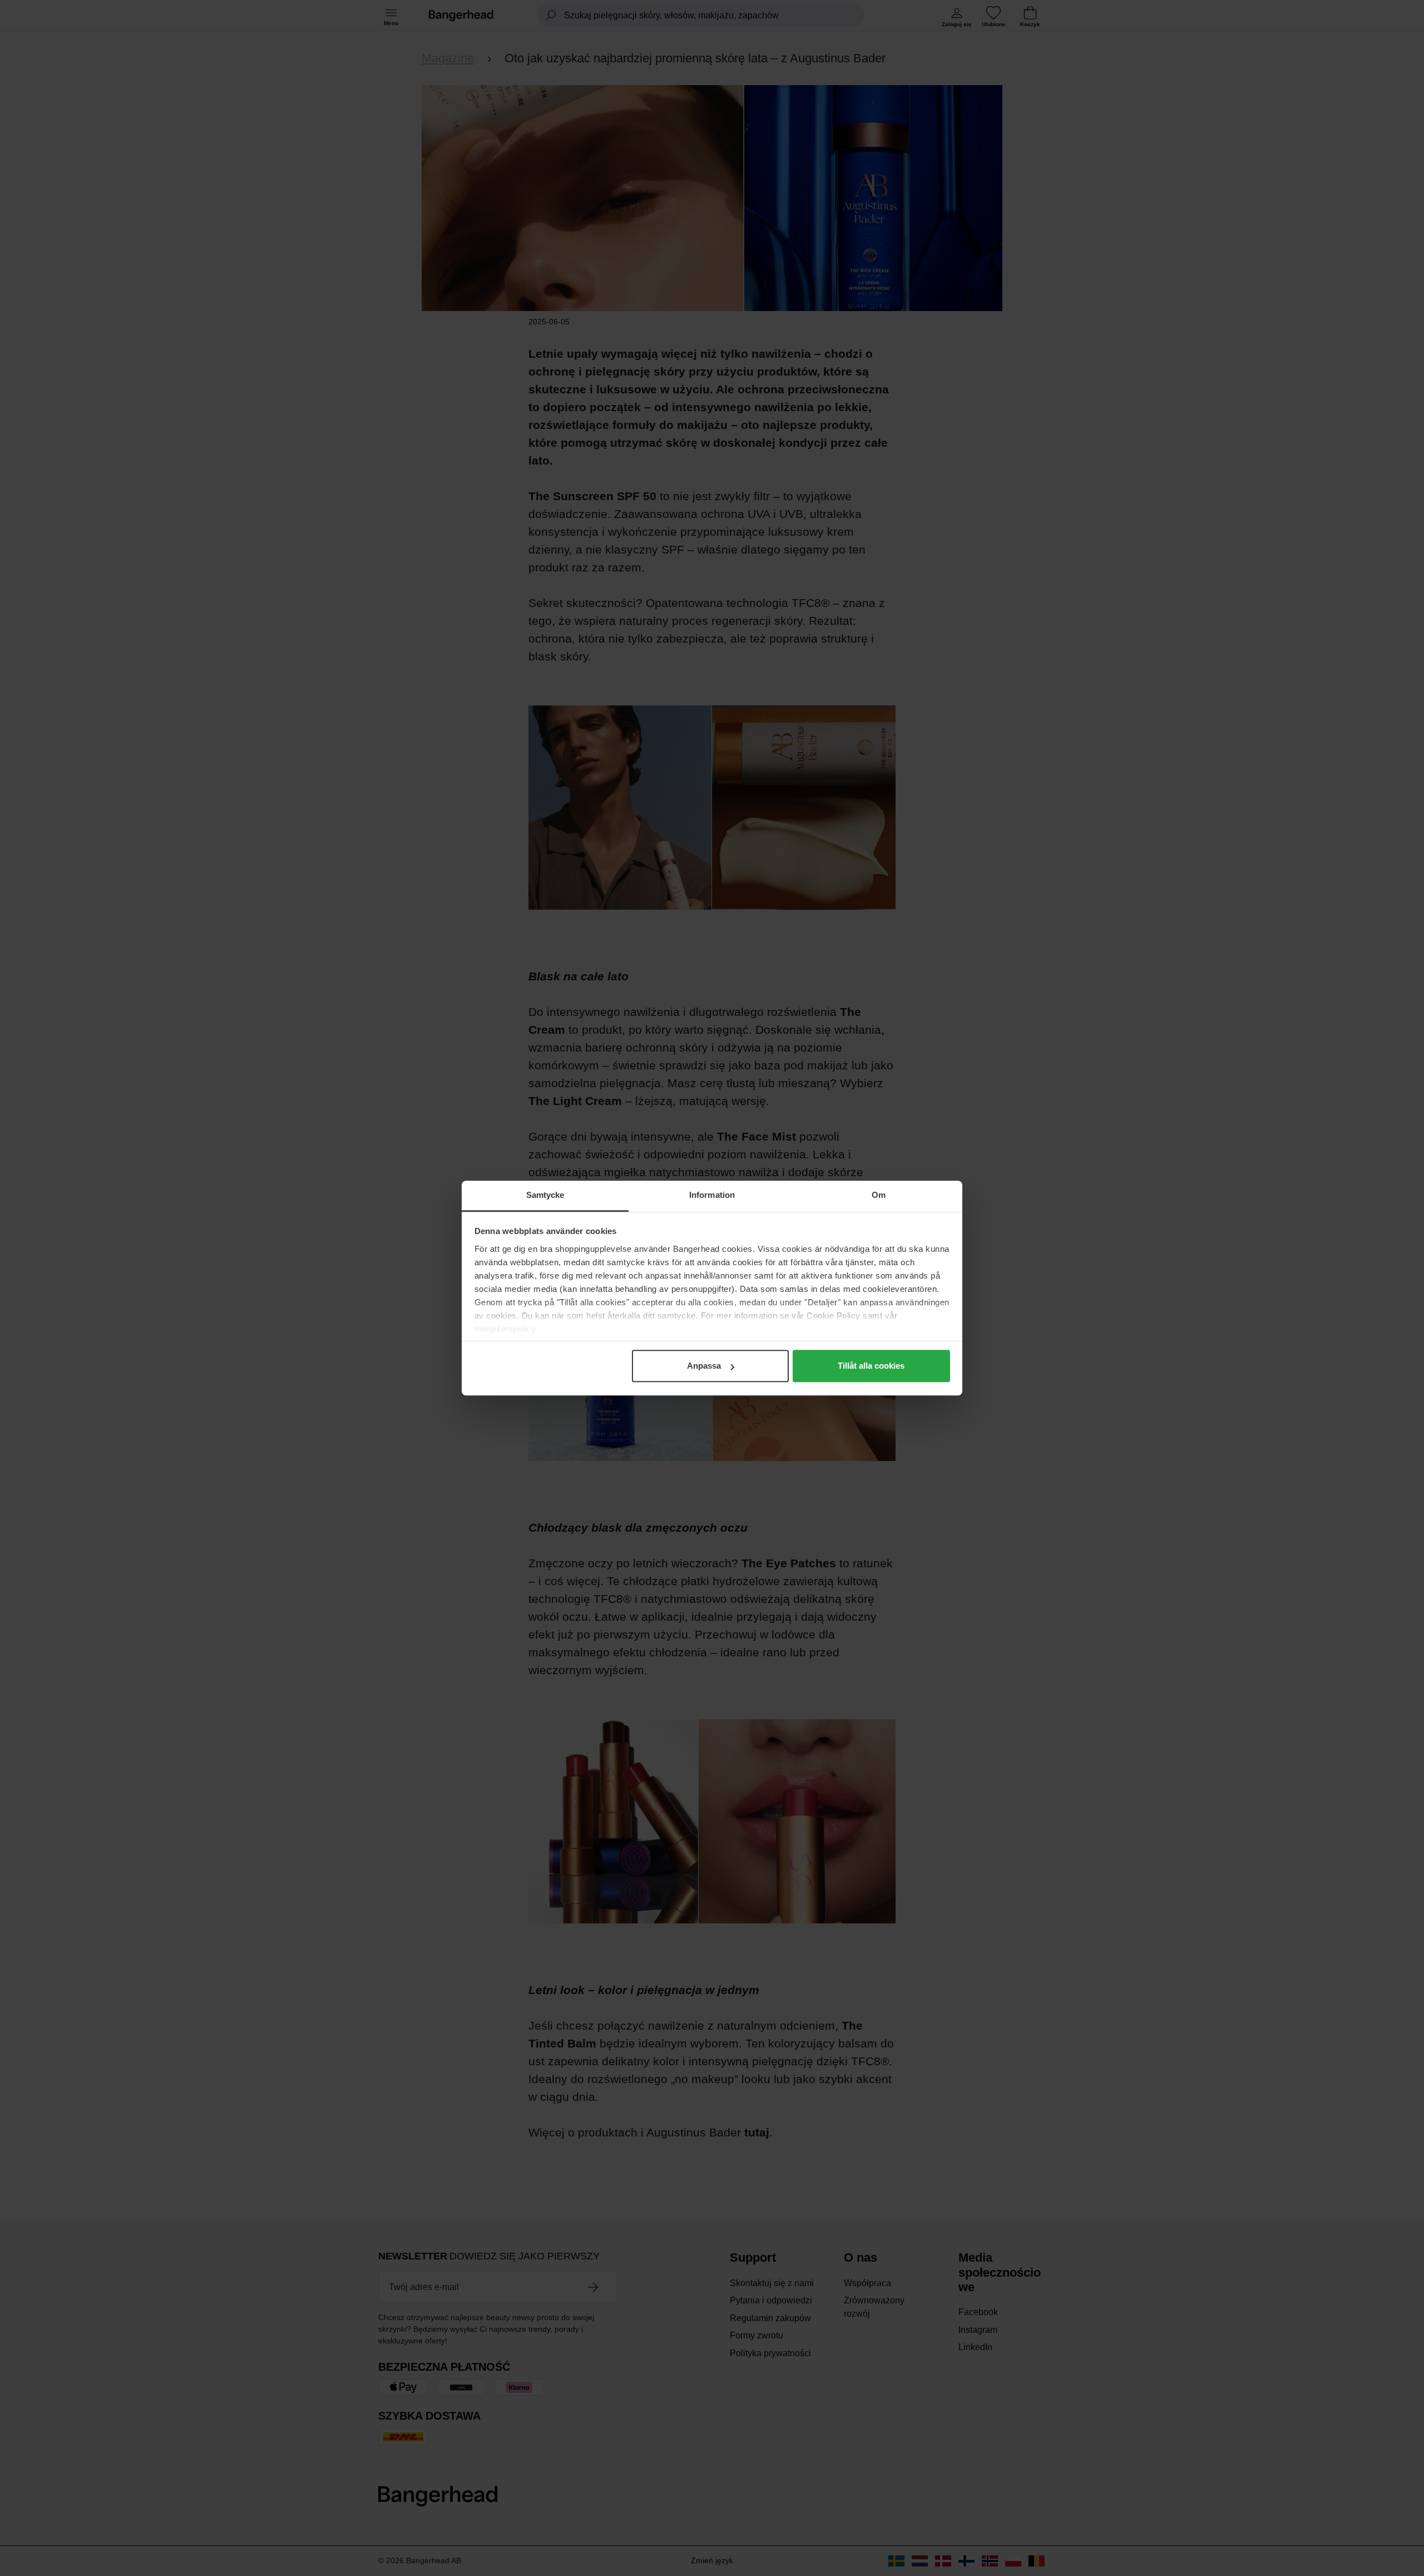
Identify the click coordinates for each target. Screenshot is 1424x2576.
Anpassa (704, 1366)
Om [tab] (879, 1195)
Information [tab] (712, 1195)
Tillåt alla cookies (871, 1366)
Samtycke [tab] (545, 1195)
